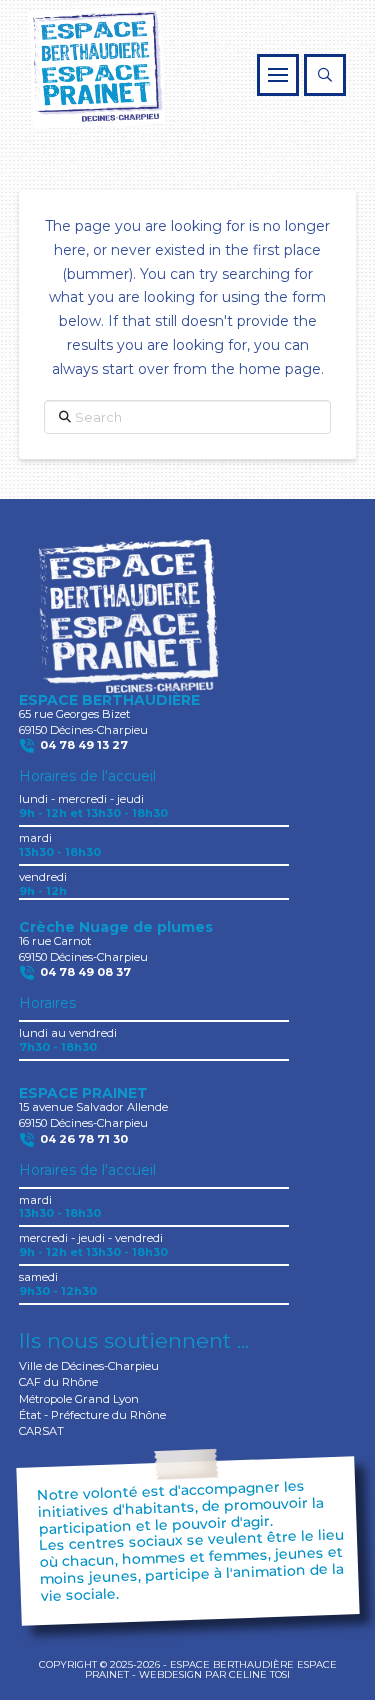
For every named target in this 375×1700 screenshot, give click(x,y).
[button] (278, 75)
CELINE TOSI (259, 1674)
